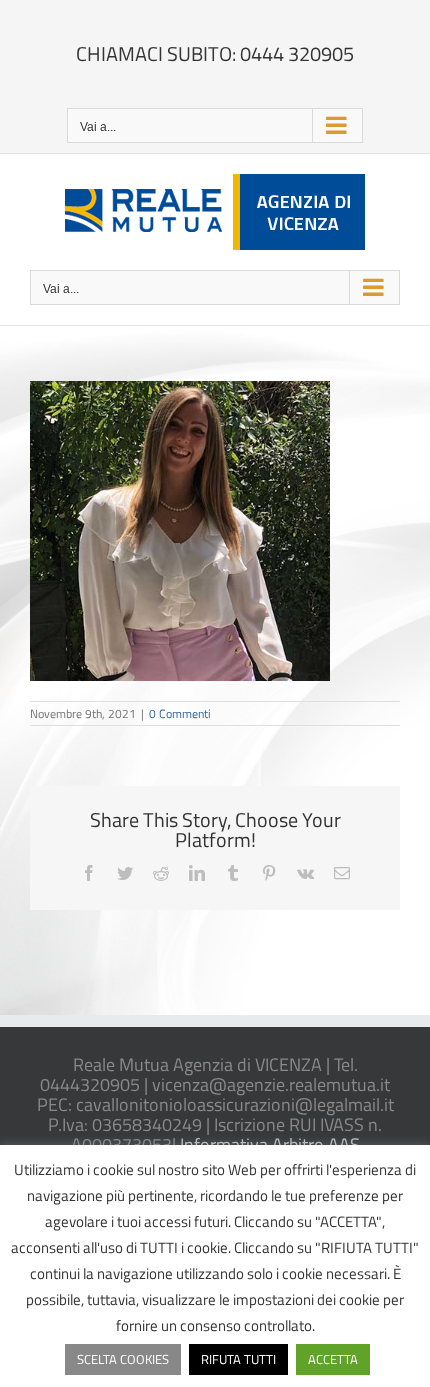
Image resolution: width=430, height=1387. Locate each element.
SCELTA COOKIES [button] (123, 1359)
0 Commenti (180, 713)
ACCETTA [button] (333, 1359)
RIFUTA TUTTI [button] (238, 1359)
